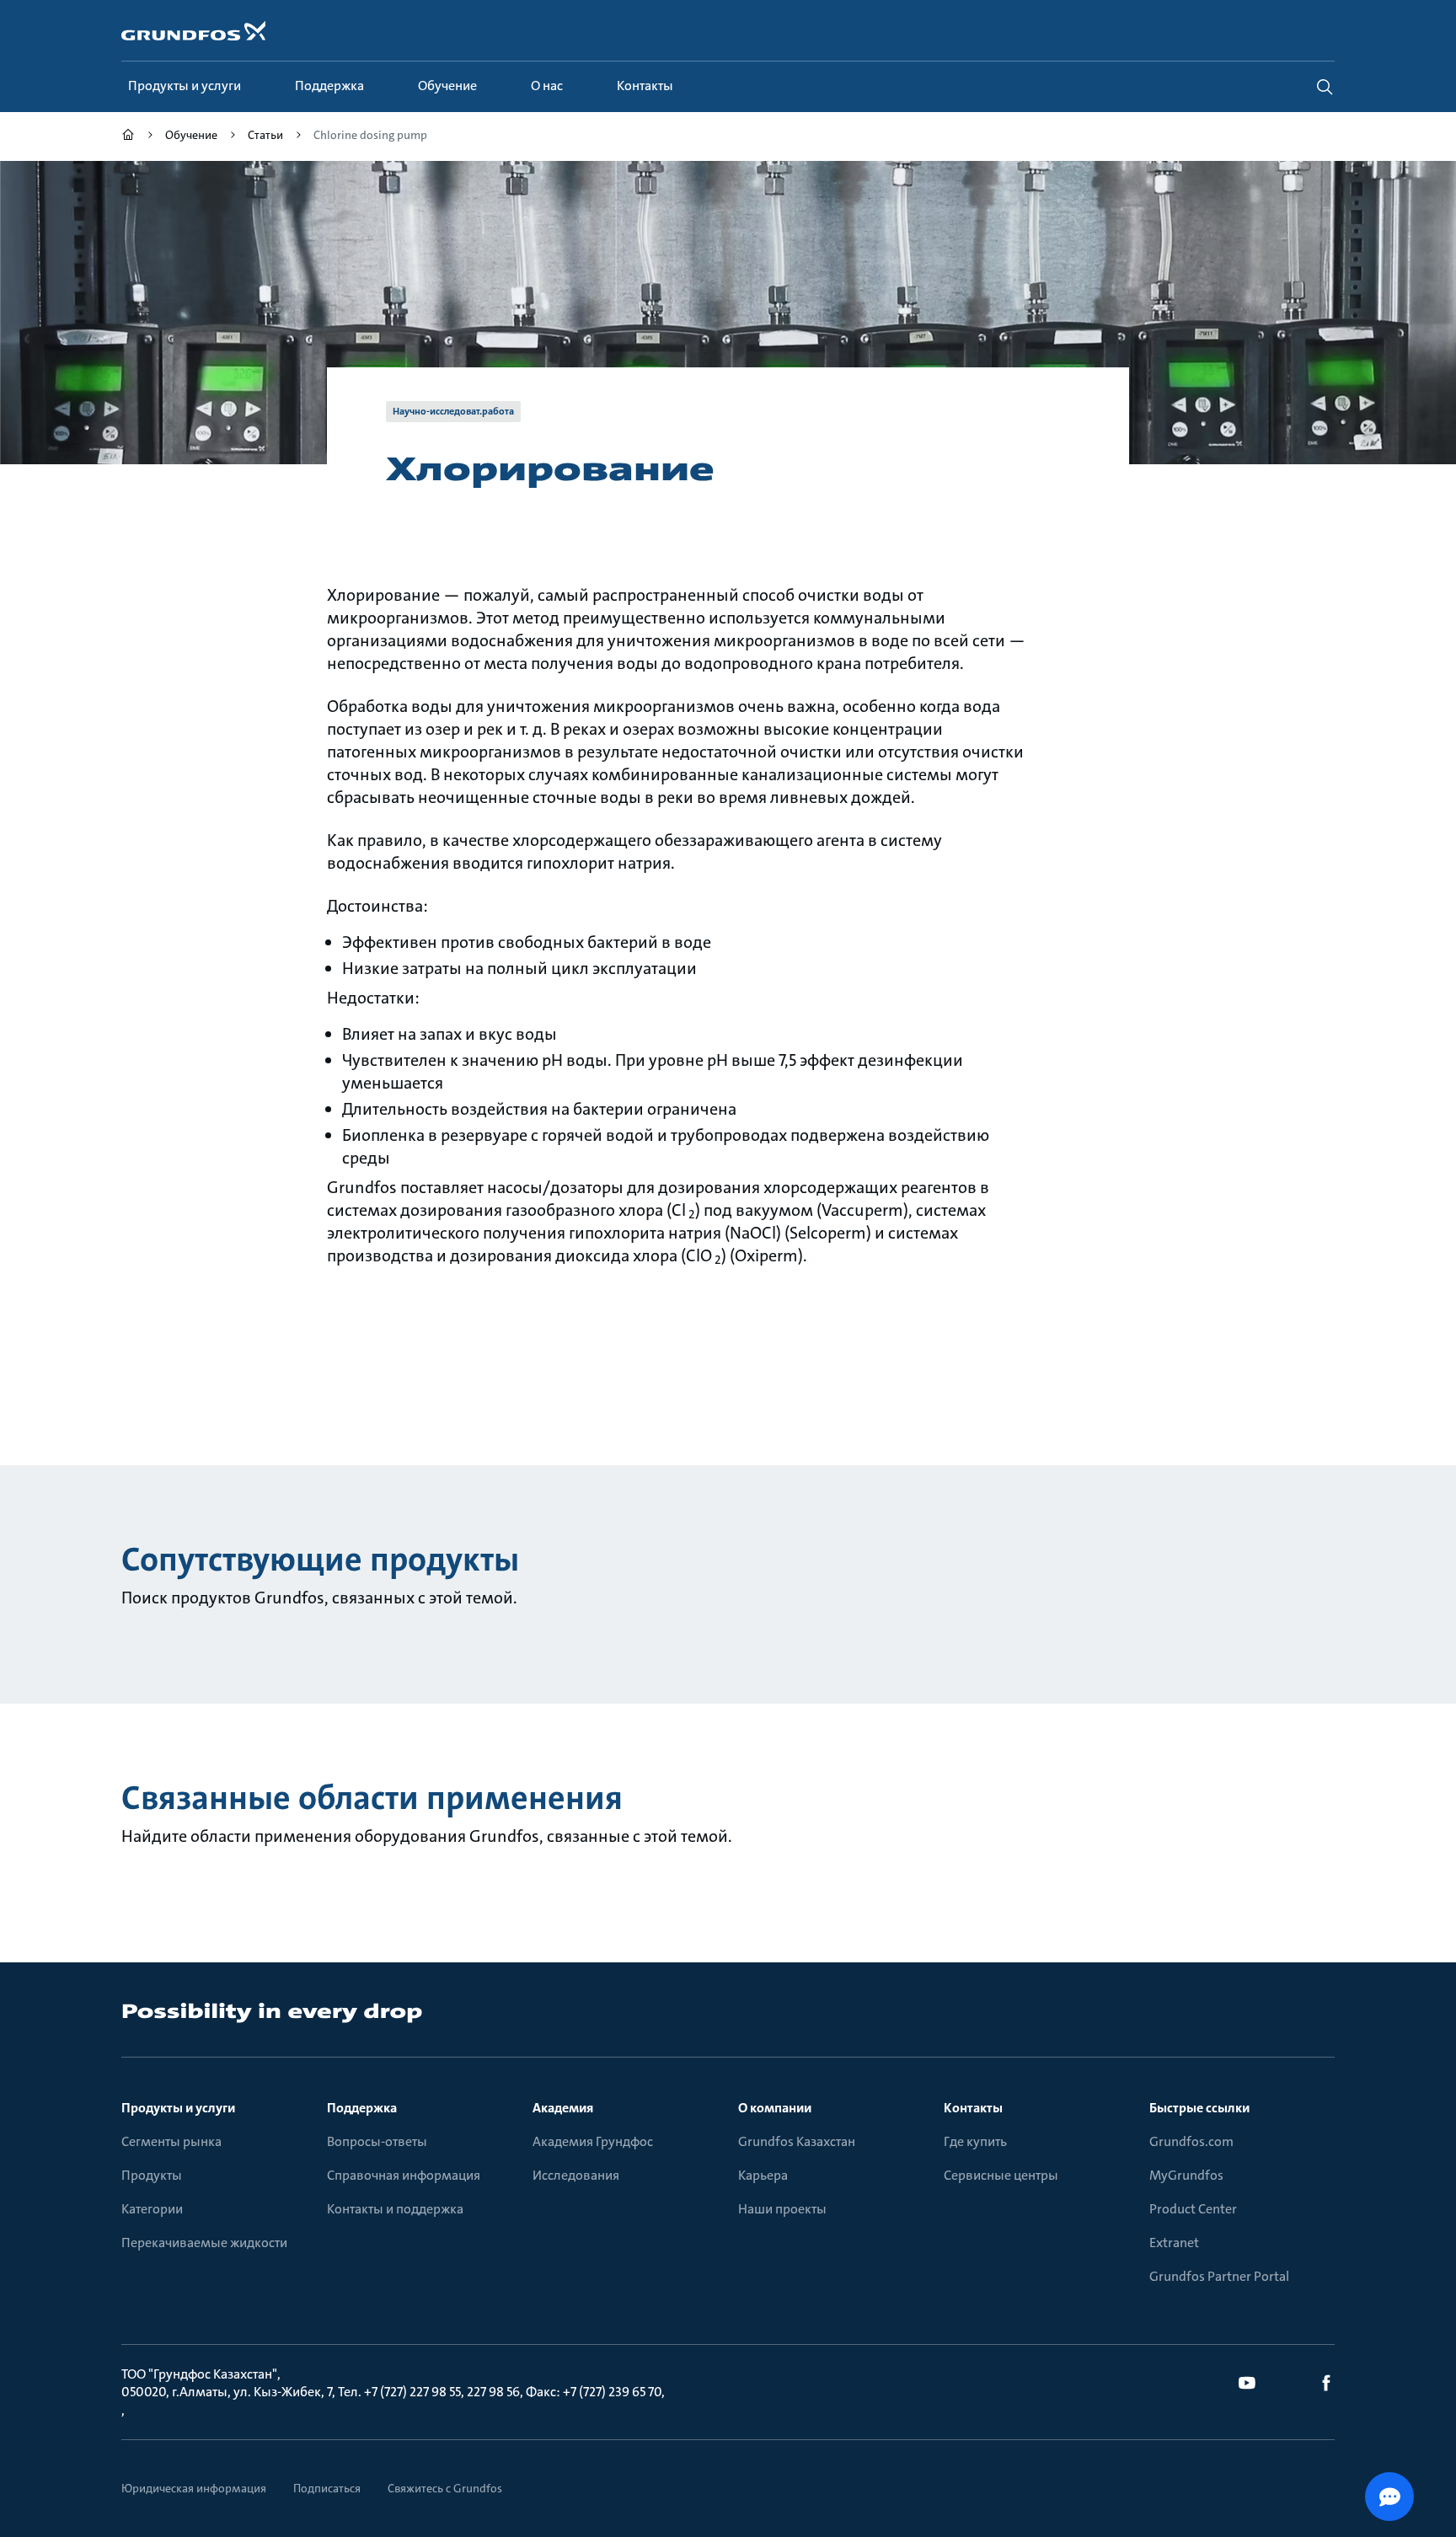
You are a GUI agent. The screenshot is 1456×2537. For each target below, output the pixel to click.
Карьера (763, 2175)
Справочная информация (404, 2175)
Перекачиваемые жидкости (204, 2243)
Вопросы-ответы (377, 2141)
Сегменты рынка (171, 2141)
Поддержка (362, 2108)
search (1325, 87)
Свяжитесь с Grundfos (445, 2488)
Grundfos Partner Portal (1219, 2276)
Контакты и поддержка (395, 2209)
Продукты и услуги (178, 2108)
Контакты (973, 2108)
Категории (152, 2209)
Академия (563, 2108)
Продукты (152, 2175)
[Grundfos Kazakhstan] (128, 137)
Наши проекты (782, 2209)
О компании (775, 2108)
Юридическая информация (194, 2488)
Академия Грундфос (593, 2141)
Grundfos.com (1191, 2141)
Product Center (1193, 2209)
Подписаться (327, 2488)
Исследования (576, 2175)
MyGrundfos (1186, 2175)
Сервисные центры (1001, 2175)
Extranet (1174, 2243)
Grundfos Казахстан (797, 2141)
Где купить (975, 2141)
